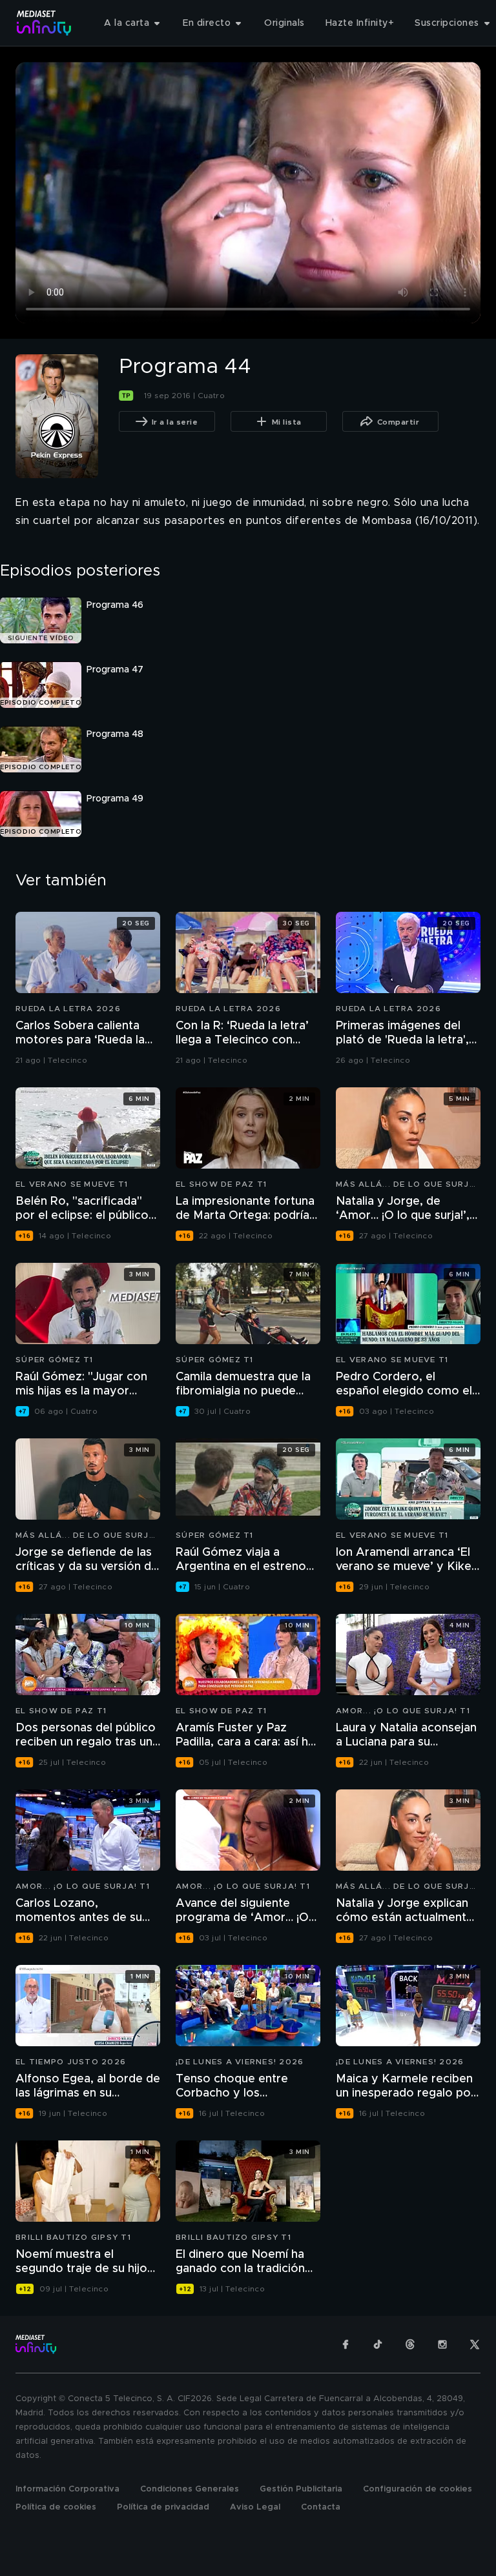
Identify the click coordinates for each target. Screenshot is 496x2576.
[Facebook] (346, 2344)
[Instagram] (442, 2344)
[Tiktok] (378, 2344)
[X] (475, 2344)
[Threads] (410, 2344)
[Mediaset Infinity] (44, 23)
